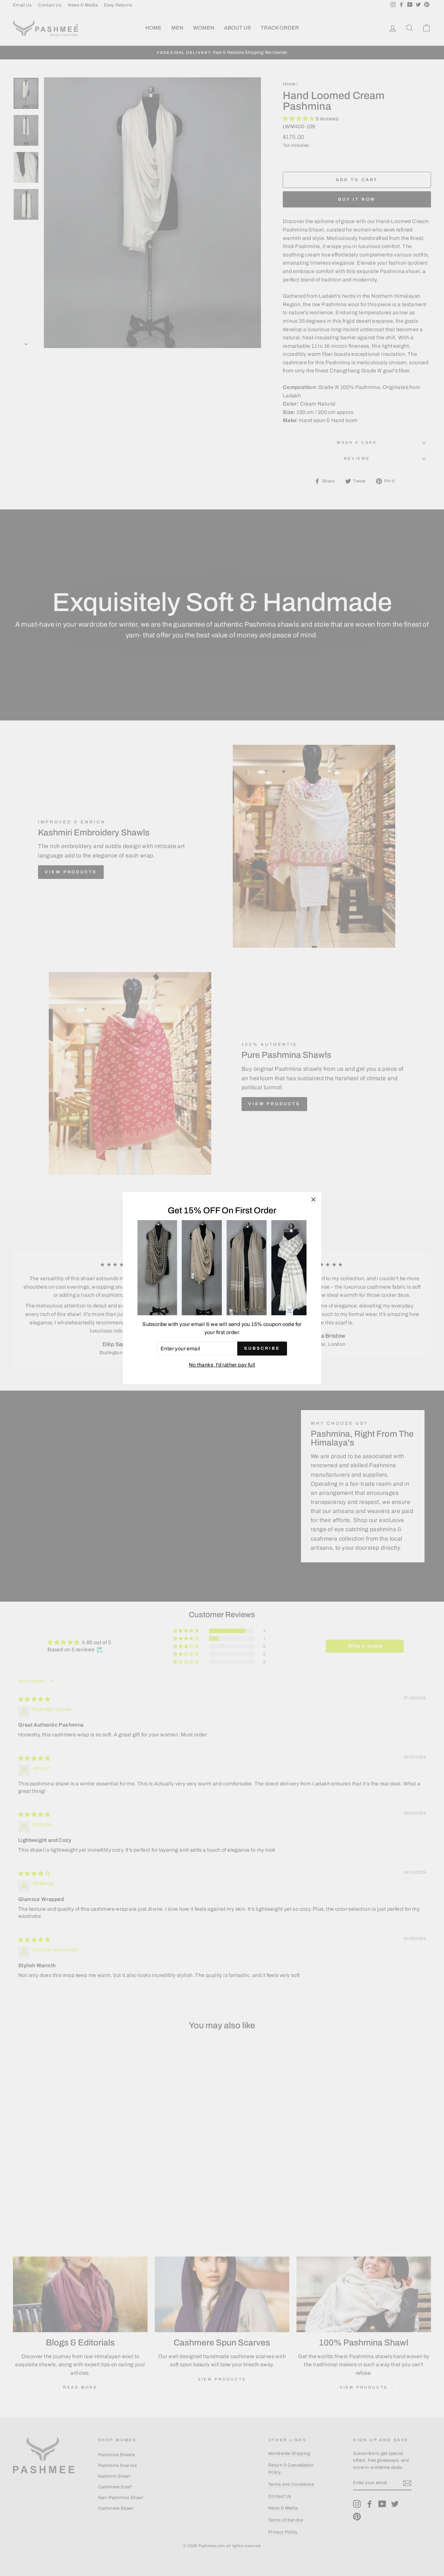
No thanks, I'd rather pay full (222, 1365)
